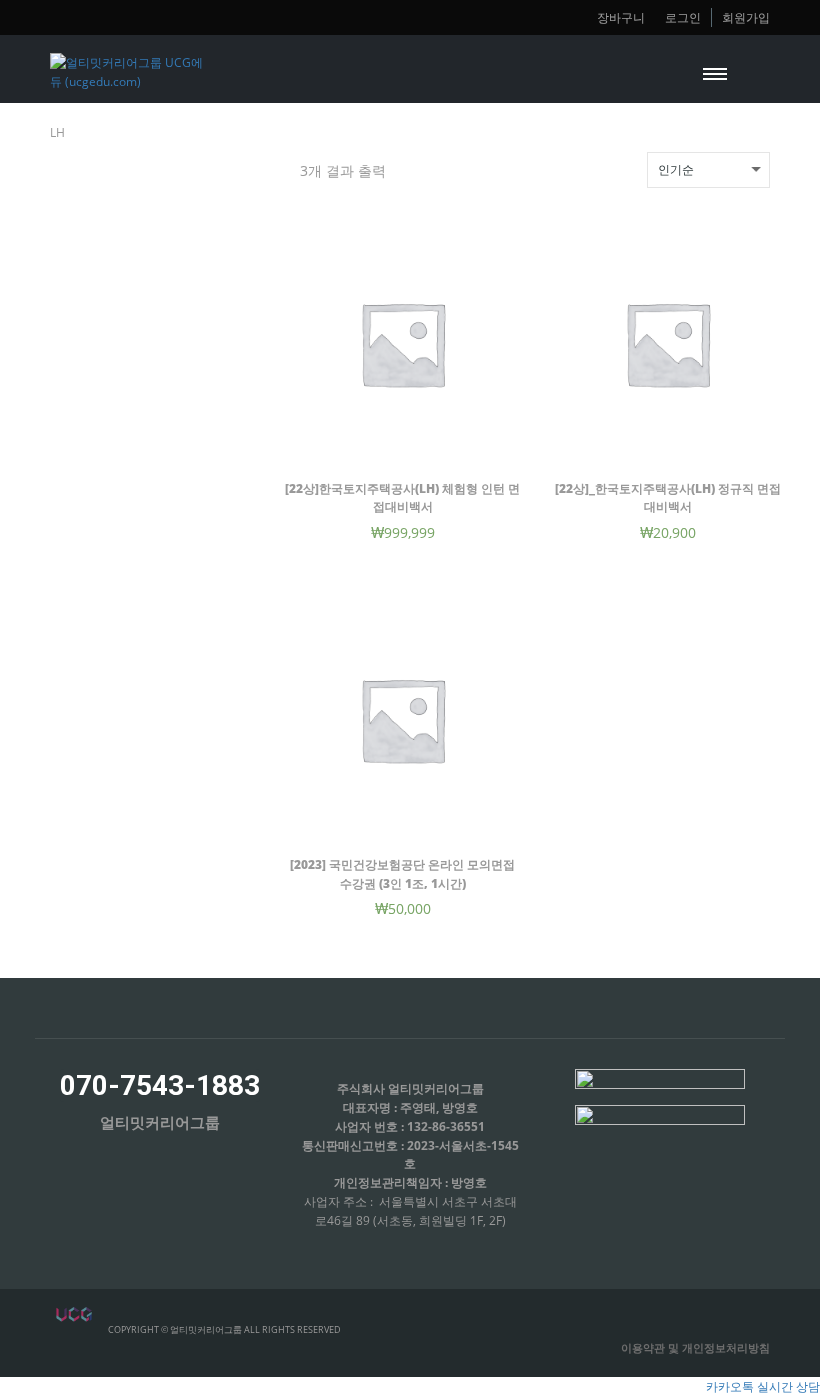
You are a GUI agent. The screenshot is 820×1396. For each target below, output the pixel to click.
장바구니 (621, 17)
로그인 (683, 17)
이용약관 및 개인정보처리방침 (695, 1347)
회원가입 (746, 17)
